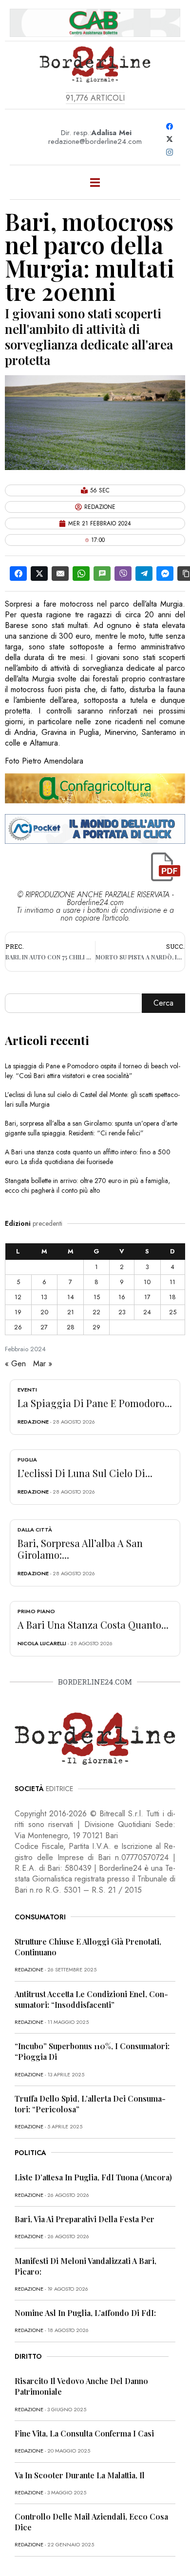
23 (122, 1312)
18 (172, 1297)
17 (147, 1297)
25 (173, 1312)
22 (96, 1312)
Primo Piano (36, 1611)
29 (96, 1327)
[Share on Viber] (123, 574)
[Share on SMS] (102, 574)
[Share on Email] (60, 574)
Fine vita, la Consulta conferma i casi (84, 2433)
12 (18, 1297)
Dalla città (35, 1530)
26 (18, 1327)
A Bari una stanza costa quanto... (93, 1625)
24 (147, 1312)
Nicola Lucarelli (42, 1643)
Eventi (27, 1390)
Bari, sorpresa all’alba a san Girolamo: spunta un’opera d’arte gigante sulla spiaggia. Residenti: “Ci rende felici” (91, 1128)
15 (97, 1297)
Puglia (27, 1460)
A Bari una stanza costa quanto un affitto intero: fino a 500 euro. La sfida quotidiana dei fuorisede (88, 1157)
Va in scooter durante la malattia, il (80, 2475)
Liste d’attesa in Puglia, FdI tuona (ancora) (93, 2177)
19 (18, 1312)
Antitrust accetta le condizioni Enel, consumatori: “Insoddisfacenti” (91, 1999)
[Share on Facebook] (18, 574)
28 (71, 1327)
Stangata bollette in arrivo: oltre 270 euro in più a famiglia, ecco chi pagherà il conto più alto (87, 1185)
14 (71, 1297)
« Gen (15, 1364)
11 (172, 1282)
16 (122, 1297)
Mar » (43, 1364)
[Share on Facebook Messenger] (165, 574)
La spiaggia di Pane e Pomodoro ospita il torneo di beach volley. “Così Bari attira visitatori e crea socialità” (93, 1071)
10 (147, 1282)
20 (44, 1312)
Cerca (163, 1003)
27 (44, 1327)
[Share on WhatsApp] (81, 574)
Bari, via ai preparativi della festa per (85, 2219)
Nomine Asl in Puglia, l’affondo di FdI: (85, 2313)
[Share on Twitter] (39, 574)
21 (71, 1312)
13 (44, 1297)
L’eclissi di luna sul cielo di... (85, 1473)
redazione (33, 1422)
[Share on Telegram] (144, 574)
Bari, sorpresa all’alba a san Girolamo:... (80, 1549)
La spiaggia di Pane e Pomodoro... (95, 1403)
